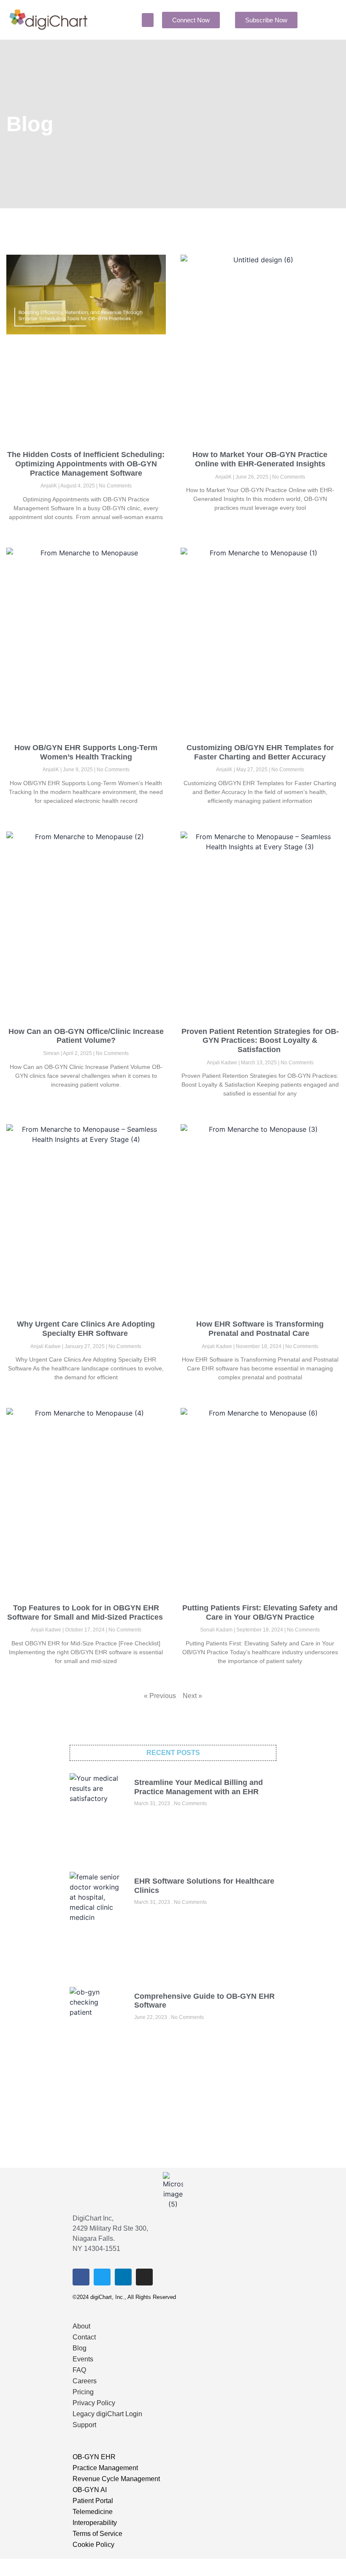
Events (83, 2359)
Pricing (83, 2392)
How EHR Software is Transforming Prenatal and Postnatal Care (260, 1329)
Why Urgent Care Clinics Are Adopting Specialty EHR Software (86, 1329)
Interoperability (95, 2523)
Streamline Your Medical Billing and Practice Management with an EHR (199, 1787)
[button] (148, 20)
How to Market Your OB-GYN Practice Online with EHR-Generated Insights (260, 459)
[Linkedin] (123, 2277)
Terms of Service (97, 2534)
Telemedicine (93, 2512)
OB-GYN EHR (94, 2457)
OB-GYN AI (90, 2490)
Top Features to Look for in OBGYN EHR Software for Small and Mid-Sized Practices (86, 1612)
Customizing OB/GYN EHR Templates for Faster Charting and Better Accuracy (260, 752)
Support (84, 2425)
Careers (85, 2381)
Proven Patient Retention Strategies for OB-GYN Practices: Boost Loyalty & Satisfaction (260, 1040)
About (81, 2326)
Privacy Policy (94, 2403)
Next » (192, 1696)
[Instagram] (144, 2277)
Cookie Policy (93, 2545)
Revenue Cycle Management (116, 2479)
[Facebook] (81, 2277)
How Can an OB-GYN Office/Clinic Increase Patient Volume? (86, 1036)
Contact (84, 2337)
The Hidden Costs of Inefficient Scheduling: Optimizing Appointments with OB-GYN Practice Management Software (86, 464)
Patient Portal (93, 2501)
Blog (80, 2348)
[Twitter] (102, 2277)
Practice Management (105, 2468)
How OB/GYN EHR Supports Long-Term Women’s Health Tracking (86, 752)
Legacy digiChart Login (107, 2414)
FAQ (79, 2370)
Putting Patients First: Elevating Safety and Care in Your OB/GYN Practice (260, 1612)
